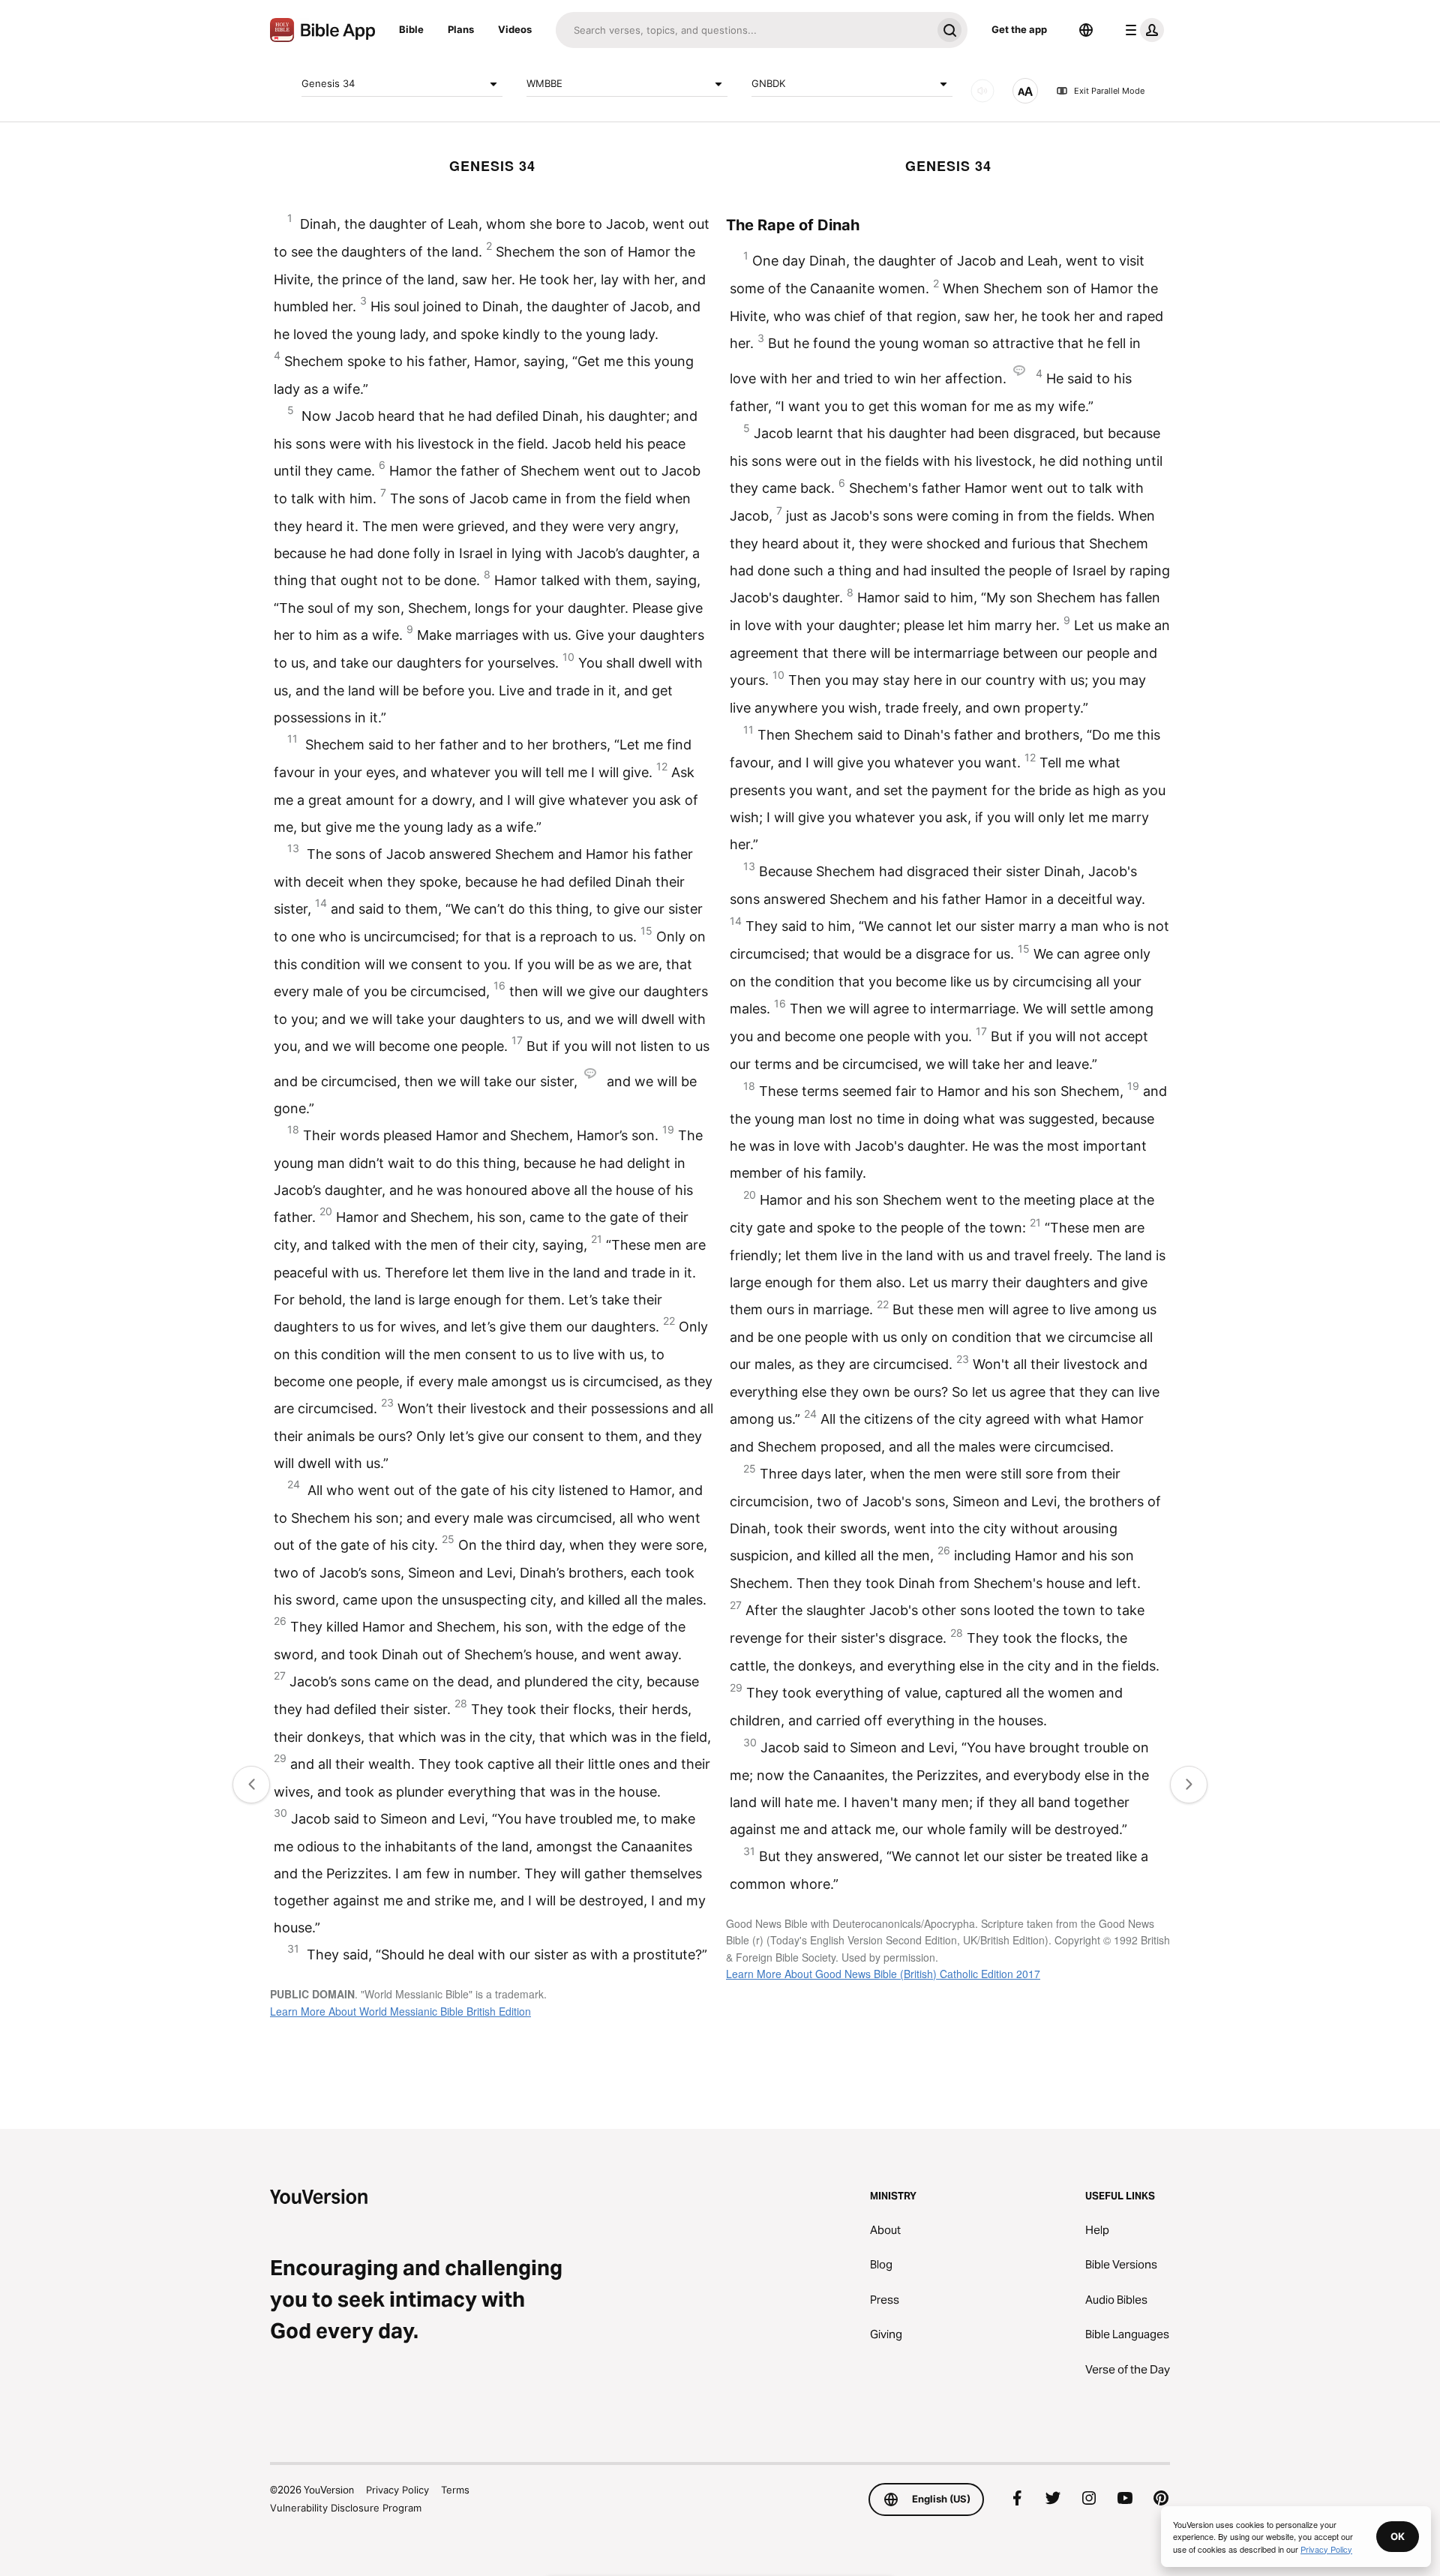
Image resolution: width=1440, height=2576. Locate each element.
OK (1398, 2536)
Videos (515, 29)
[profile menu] (1141, 30)
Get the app (1019, 29)
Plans (461, 29)
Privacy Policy (397, 2490)
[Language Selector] (1086, 30)
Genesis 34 (328, 83)
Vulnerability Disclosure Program (346, 2508)
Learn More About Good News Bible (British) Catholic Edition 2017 (883, 1974)
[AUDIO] (982, 91)
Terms (455, 2490)
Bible (411, 29)
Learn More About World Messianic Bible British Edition (400, 2011)
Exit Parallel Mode (1109, 91)
